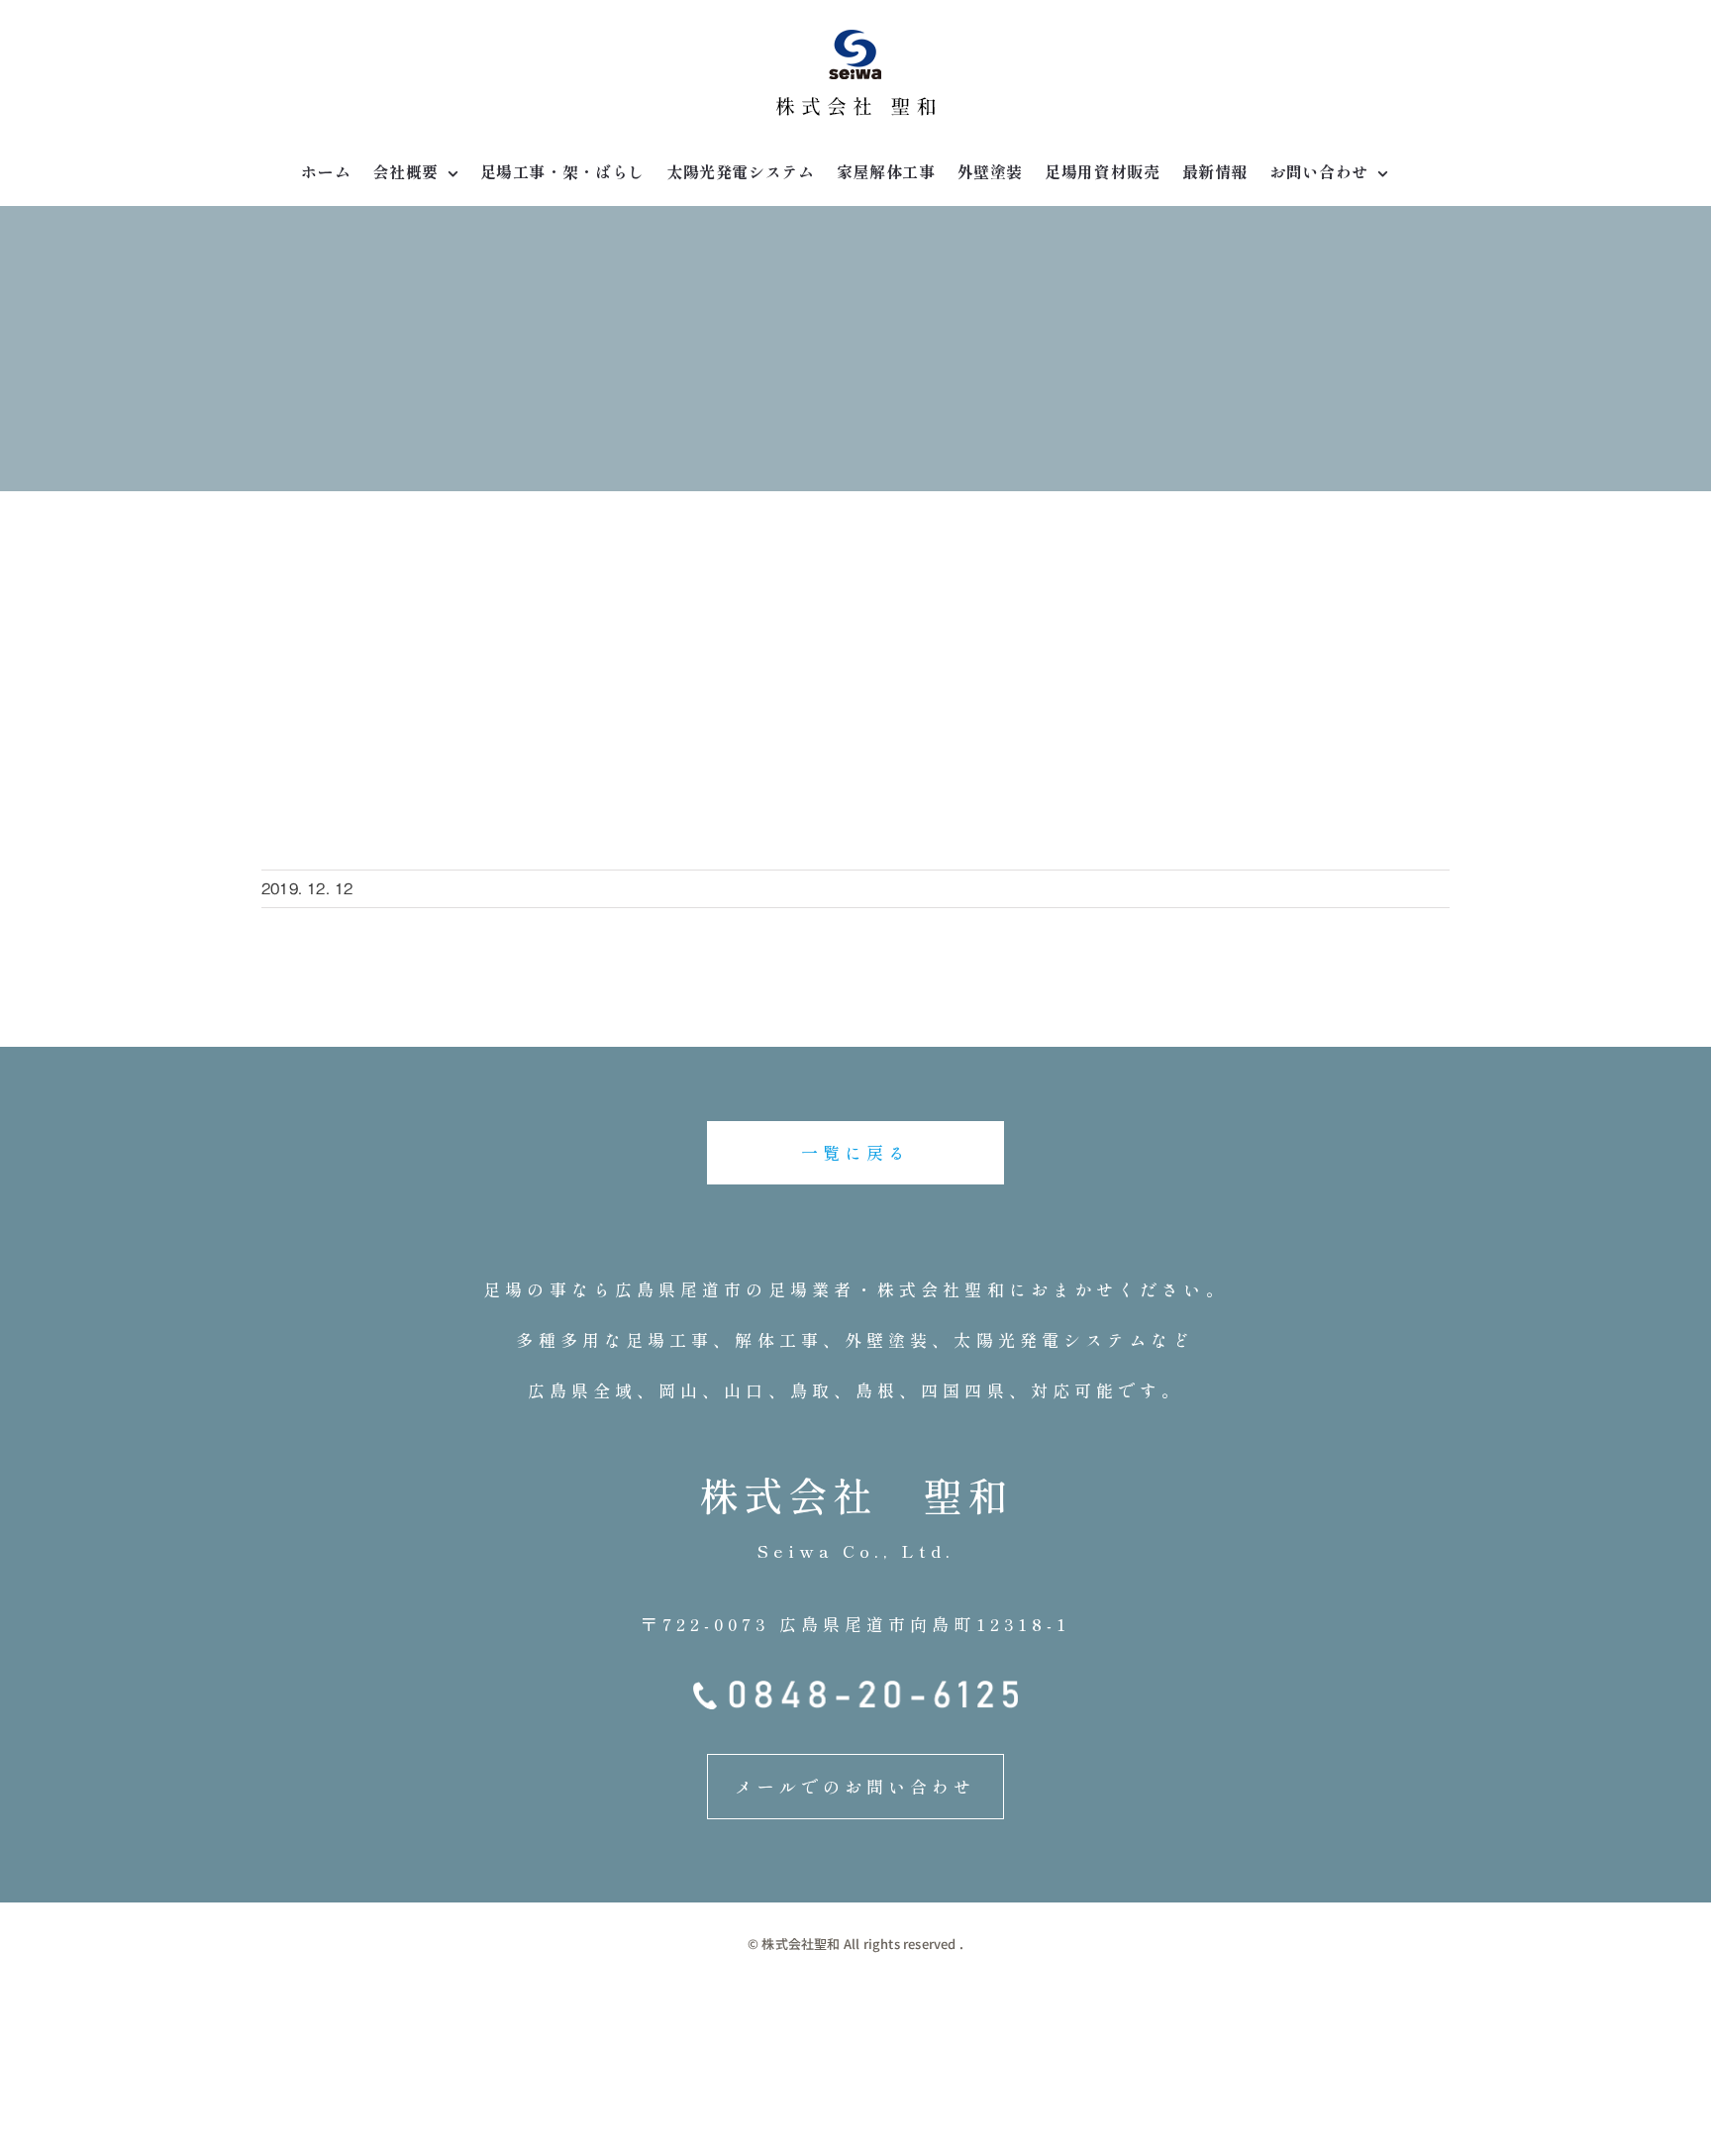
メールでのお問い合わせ (855, 1786)
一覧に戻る (856, 1152)
